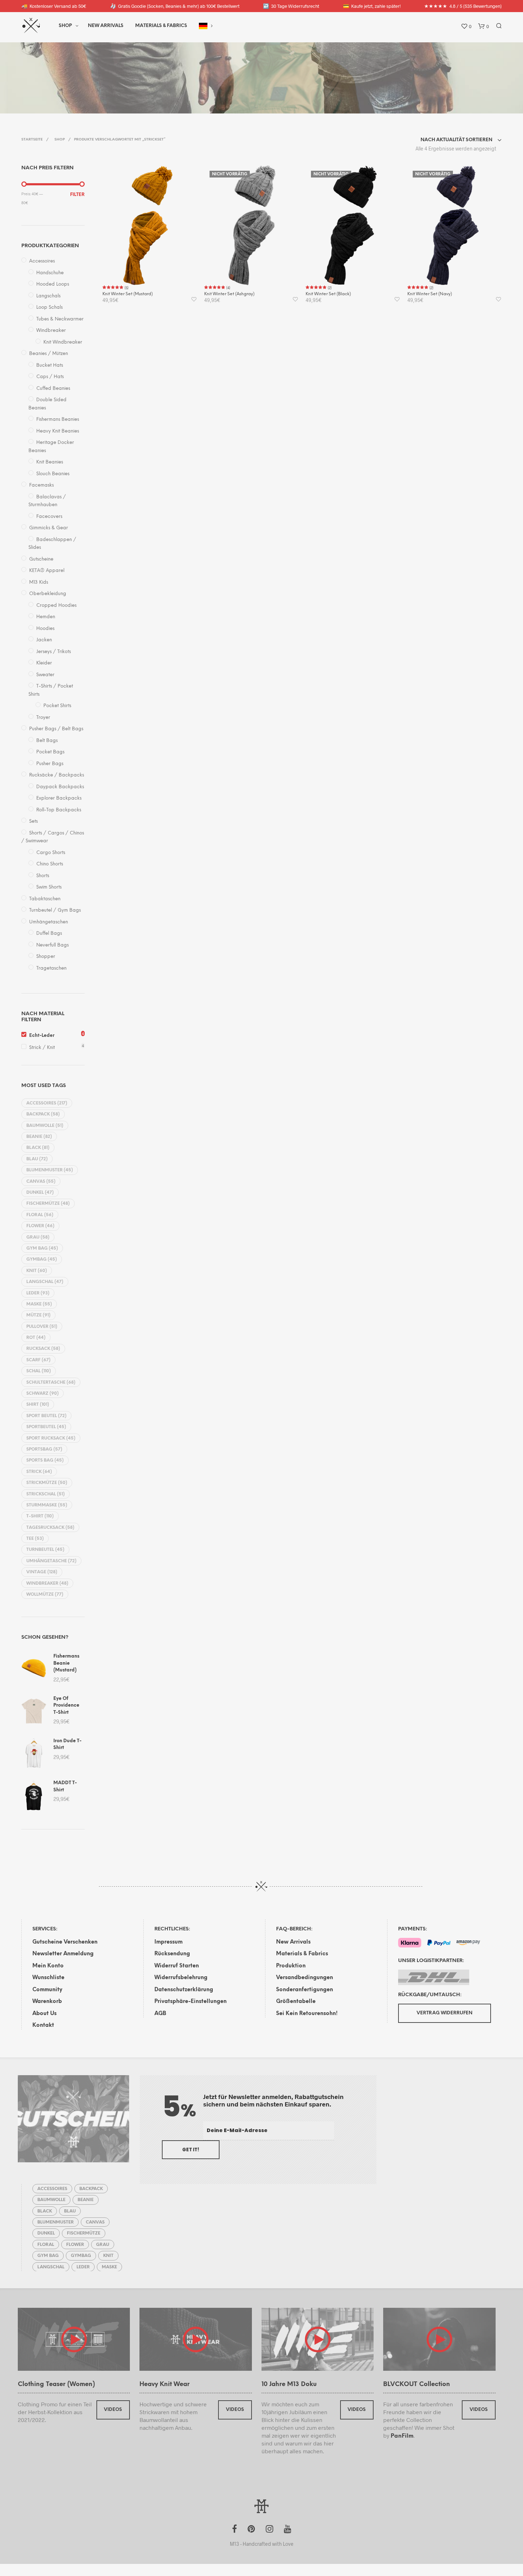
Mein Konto (48, 1966)
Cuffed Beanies (53, 389)
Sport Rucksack (51, 1438)
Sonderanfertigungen (305, 1990)
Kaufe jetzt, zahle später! (372, 6)
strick (39, 1472)
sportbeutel (46, 1427)
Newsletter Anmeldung (63, 1954)
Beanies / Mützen (49, 354)
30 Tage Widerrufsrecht (291, 6)
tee (35, 1539)
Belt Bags (47, 741)
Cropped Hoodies (56, 606)
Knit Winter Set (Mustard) (128, 294)
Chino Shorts (50, 864)
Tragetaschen (51, 968)
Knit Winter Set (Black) (328, 294)
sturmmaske (47, 1505)
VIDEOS (113, 2410)
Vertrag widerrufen (445, 2013)
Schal (39, 1371)
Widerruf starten (177, 1966)
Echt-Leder (42, 1036)
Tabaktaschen (45, 899)
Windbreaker (51, 331)
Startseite (32, 140)
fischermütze (48, 1204)
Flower (40, 1226)
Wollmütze (45, 1594)
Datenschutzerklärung (184, 1990)
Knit (37, 1271)
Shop (65, 26)
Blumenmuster (50, 1170)
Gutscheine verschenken (65, 1942)
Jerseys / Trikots (54, 652)
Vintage (42, 1572)
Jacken (44, 640)
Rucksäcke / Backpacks (57, 775)
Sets (33, 821)
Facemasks (41, 485)
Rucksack (43, 1349)
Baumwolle (45, 1126)
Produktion (291, 1966)
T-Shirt (40, 1516)
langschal (45, 1282)
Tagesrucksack (50, 1528)
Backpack (43, 1114)
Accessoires (42, 261)
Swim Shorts (49, 887)
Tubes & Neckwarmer (60, 319)
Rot (36, 1338)
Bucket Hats (50, 365)
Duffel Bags (49, 934)
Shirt (38, 1404)
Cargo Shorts (51, 853)
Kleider (44, 663)
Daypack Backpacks (60, 787)
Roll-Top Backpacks (59, 810)
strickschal (46, 1494)
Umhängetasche (51, 1561)
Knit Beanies (50, 462)
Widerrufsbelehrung (181, 1978)
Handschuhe (50, 273)
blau (37, 1159)
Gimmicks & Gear (49, 528)
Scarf (38, 1360)
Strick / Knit (42, 1048)
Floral (40, 1215)
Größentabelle (296, 2002)
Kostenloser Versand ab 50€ (54, 6)
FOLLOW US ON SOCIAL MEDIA (251, 76)
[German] (203, 26)
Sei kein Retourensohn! (307, 2014)
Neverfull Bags (52, 945)
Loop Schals (49, 308)
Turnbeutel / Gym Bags (55, 910)
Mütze (38, 1315)
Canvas (41, 1181)
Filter (77, 195)
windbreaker (47, 1583)
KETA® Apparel (47, 571)
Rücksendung (172, 1954)
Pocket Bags (50, 752)
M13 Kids (39, 582)
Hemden (46, 617)
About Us (44, 2014)
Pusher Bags (50, 764)
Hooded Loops (53, 284)
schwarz (43, 1393)
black (38, 1148)
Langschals (48, 296)
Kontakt (43, 2025)
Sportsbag (44, 1449)
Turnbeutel (45, 1550)
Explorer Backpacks (59, 798)
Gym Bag (42, 1248)
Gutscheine (41, 559)
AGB (160, 2014)
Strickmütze (47, 1483)
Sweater (45, 675)
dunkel (40, 1192)
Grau (38, 1237)
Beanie (39, 1137)
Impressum (168, 1942)
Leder (38, 1293)
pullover (42, 1327)
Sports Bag (45, 1460)
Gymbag (42, 1259)
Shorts (43, 876)
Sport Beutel (46, 1416)
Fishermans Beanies (58, 420)
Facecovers (49, 517)
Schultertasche (51, 1382)
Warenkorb (47, 2002)
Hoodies (45, 629)
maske (39, 1304)
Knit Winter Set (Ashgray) (229, 294)
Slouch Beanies (53, 474)
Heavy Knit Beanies (58, 431)
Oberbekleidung (48, 594)
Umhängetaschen (49, 922)
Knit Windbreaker (63, 342)
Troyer (43, 718)
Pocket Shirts (57, 706)
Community (47, 1990)
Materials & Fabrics (302, 1954)
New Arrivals (106, 26)
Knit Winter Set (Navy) (430, 294)
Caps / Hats (50, 377)
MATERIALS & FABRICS (161, 26)
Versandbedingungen (305, 1978)
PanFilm (402, 2436)
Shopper (46, 957)
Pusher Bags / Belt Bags (56, 729)
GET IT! (191, 2150)
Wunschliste (48, 1978)
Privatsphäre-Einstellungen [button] (191, 2002)
